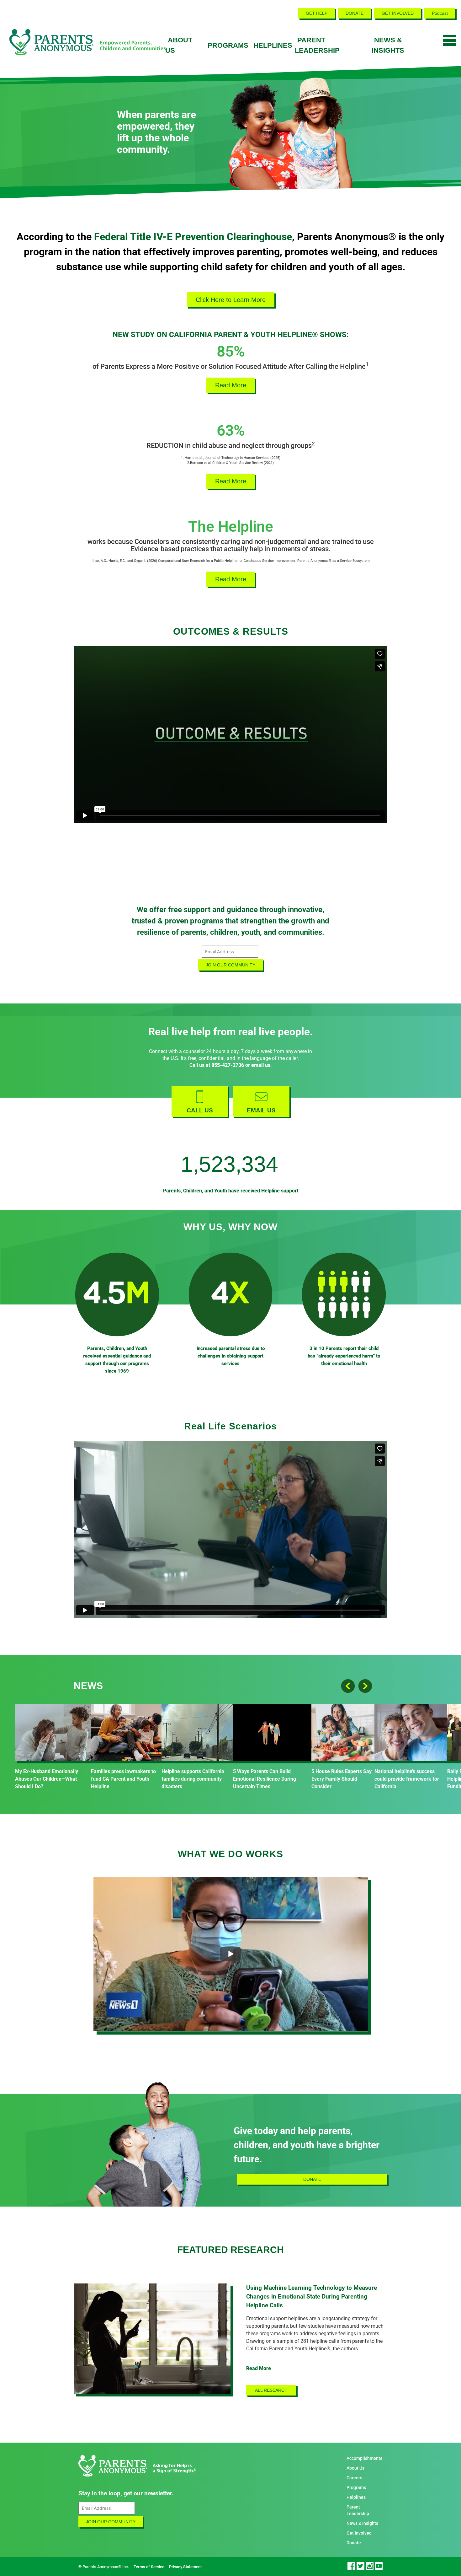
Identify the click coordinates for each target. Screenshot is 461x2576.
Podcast (440, 13)
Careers (354, 2478)
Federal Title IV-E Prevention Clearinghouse (193, 237)
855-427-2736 (228, 1065)
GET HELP (317, 13)
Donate (354, 2543)
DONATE (355, 13)
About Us (355, 2468)
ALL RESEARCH (271, 2390)
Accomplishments (364, 2458)
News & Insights (362, 2523)
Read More (231, 385)
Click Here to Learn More (231, 300)
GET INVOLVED (398, 13)
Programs (228, 45)
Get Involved (359, 2533)
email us (261, 1065)
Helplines (273, 45)
